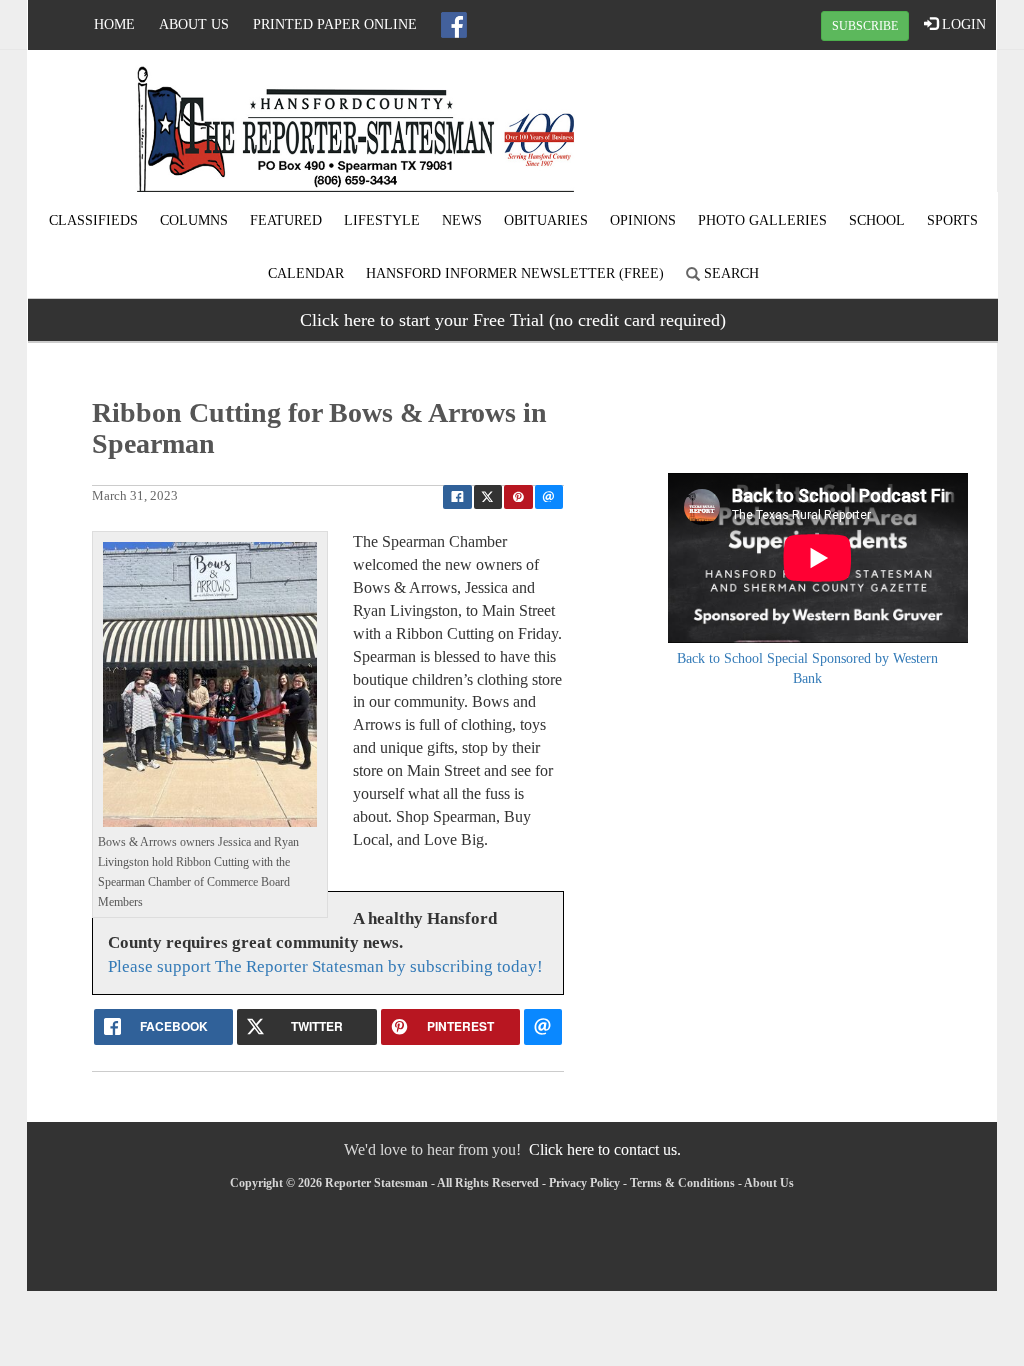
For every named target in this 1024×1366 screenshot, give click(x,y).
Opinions (643, 220)
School (877, 220)
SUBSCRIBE (865, 26)
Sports (952, 220)
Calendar (306, 273)
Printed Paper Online (335, 24)
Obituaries (546, 220)
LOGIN (962, 24)
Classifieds (93, 220)
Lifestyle (382, 220)
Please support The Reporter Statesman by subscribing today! (325, 966)
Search (729, 273)
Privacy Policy (584, 1183)
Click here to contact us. (605, 1149)
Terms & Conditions (682, 1183)
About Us (194, 24)
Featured (286, 220)
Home (114, 24)
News (462, 220)
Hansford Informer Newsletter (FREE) (515, 273)
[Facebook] (454, 25)
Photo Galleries (762, 220)
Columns (194, 220)
